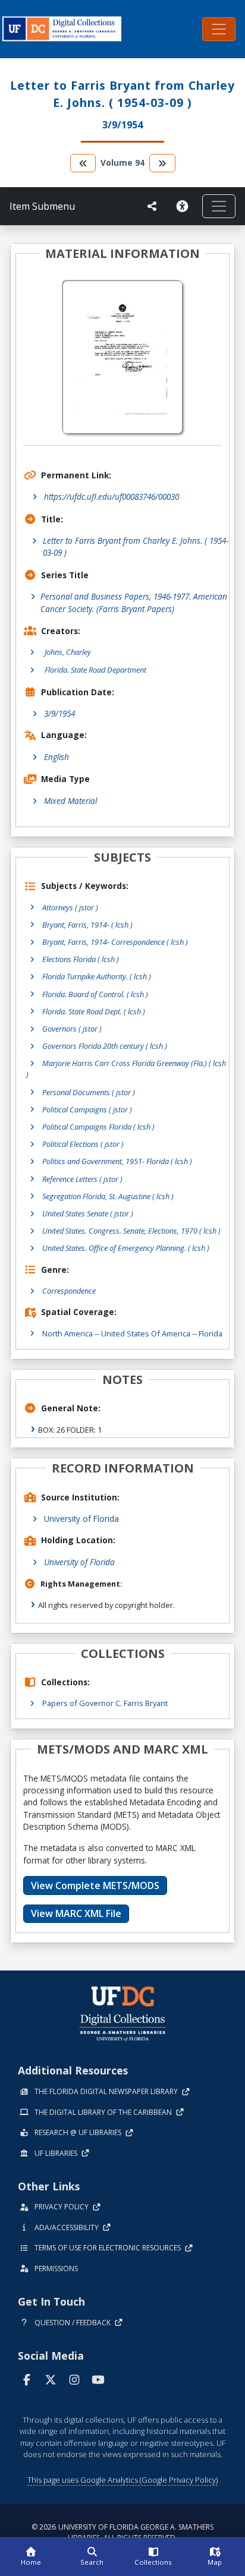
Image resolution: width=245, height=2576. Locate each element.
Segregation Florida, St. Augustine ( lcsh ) (108, 1196)
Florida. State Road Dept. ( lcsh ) (94, 1011)
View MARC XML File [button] (76, 1913)
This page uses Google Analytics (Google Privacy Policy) (122, 2480)
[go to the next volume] (162, 163)
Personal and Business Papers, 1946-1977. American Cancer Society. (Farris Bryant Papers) (134, 602)
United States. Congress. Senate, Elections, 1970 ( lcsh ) (131, 1231)
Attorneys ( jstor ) (70, 907)
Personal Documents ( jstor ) (89, 1092)
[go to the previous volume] (83, 163)
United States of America (146, 1333)
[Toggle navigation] (219, 29)
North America (67, 1333)
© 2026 (122, 2532)
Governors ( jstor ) (72, 1029)
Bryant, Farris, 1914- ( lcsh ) (87, 925)
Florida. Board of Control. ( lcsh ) (95, 994)
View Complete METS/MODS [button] (95, 1886)
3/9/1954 (59, 713)
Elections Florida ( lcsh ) (81, 959)
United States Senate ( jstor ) (88, 1213)
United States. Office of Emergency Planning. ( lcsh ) (126, 1248)
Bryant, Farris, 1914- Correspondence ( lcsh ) (115, 942)
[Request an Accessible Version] (184, 206)
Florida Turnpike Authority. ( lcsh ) (97, 976)
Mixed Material (70, 801)
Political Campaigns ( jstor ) (87, 1109)
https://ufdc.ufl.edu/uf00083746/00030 (111, 496)
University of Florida (81, 1519)
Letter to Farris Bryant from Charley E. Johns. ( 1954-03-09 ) (136, 546)
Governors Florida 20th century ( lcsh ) (105, 1046)
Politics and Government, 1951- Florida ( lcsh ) (117, 1161)
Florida (211, 1333)
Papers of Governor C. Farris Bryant (105, 1703)
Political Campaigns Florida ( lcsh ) (98, 1127)
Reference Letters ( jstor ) (82, 1179)
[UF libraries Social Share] (152, 206)
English (56, 757)
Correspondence (69, 1291)
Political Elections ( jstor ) (83, 1144)
